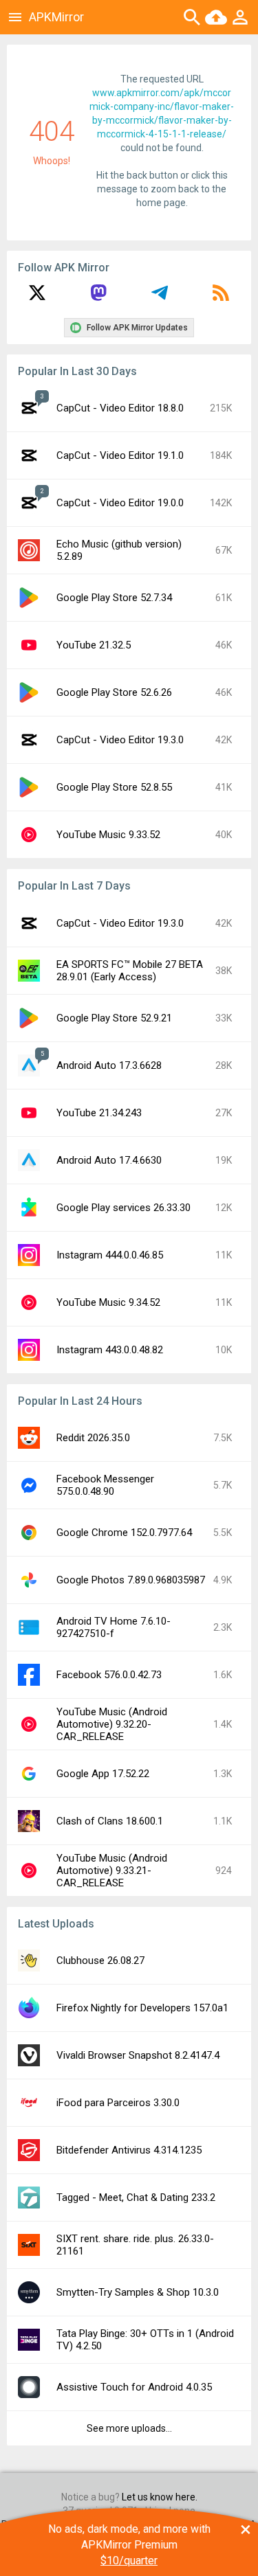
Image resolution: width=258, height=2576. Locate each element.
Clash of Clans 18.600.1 (110, 1821)
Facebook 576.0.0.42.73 (109, 1675)
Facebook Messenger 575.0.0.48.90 (105, 1485)
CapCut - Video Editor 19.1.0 (120, 455)
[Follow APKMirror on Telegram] (160, 297)
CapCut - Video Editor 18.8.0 (120, 408)
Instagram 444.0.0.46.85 (110, 1255)
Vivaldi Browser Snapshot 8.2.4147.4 (138, 2055)
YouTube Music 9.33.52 (108, 835)
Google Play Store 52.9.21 (114, 1018)
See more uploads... (129, 2428)
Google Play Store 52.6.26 (114, 692)
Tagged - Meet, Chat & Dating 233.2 (136, 2197)
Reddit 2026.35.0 (93, 1438)
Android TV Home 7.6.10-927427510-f (114, 1627)
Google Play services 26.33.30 (123, 1208)
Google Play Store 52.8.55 (114, 787)
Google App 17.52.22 (103, 1774)
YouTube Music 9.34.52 (108, 1302)
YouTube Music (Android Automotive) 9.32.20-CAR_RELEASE (112, 1724)
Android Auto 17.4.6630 (109, 1160)
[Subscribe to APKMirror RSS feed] (221, 297)
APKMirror (56, 17)
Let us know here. (160, 2497)
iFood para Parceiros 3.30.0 (118, 2103)
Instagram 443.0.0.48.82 (110, 1350)
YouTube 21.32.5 (94, 645)
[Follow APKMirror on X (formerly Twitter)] (37, 297)
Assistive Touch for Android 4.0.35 (134, 2387)
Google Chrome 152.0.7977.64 (124, 1533)
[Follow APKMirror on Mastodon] (98, 297)
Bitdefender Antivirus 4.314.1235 (129, 2150)
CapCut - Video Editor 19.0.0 (120, 503)
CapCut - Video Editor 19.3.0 (120, 740)
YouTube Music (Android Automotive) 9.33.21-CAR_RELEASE (112, 1871)
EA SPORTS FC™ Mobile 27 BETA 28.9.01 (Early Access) (130, 971)
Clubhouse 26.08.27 (100, 1961)
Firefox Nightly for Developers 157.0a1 (142, 2008)
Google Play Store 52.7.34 (114, 598)
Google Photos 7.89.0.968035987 (131, 1580)
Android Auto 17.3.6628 (109, 1065)
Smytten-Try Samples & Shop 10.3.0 (138, 2292)
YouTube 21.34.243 (99, 1113)
